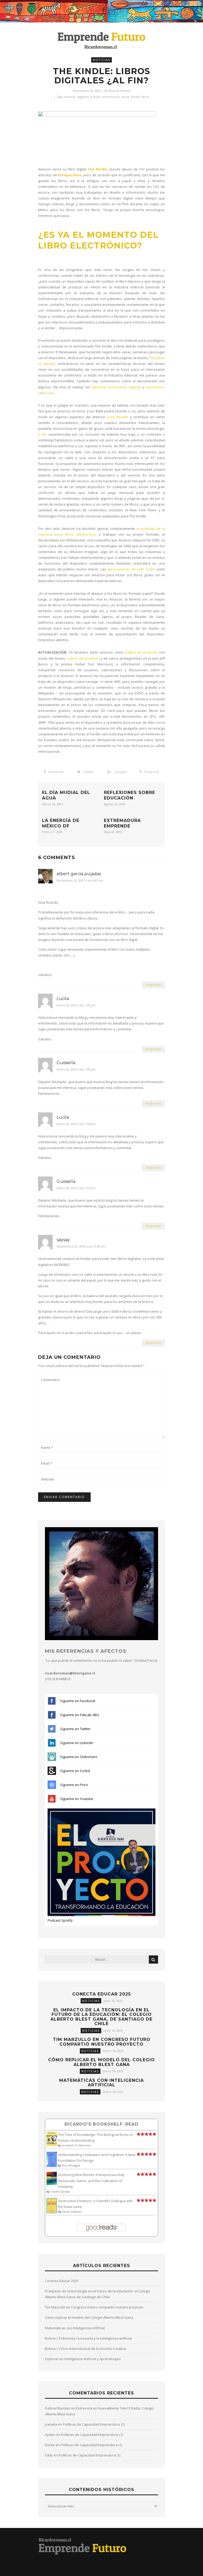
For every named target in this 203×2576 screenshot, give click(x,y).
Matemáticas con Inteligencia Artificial (101, 2083)
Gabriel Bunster (58, 2408)
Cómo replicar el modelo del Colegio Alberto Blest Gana (101, 2062)
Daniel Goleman (72, 2212)
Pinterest (152, 772)
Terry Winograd (71, 2165)
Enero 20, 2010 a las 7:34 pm (76, 1124)
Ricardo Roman (119, 91)
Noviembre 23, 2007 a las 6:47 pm (80, 881)
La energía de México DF (61, 823)
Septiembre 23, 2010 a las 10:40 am (81, 1247)
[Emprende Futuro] (102, 40)
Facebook (56, 772)
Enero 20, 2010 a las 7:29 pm (76, 1005)
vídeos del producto (83, 658)
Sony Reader (118, 417)
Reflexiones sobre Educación (130, 795)
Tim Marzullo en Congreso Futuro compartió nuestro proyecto (102, 2042)
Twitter (88, 772)
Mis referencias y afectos (86, 1651)
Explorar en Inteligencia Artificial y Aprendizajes (83, 2359)
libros (145, 97)
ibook (125, 97)
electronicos (111, 97)
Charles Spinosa (60, 2192)
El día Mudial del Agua (66, 795)
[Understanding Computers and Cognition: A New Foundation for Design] (52, 2166)
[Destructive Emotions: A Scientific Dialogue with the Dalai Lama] (52, 2212)
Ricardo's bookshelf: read (101, 2124)
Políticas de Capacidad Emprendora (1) (94, 2424)
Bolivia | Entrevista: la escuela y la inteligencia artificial (88, 2338)
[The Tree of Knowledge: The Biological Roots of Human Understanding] (52, 2145)
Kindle (135, 97)
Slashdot (98, 387)
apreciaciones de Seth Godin (131, 569)
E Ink (42, 434)
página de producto (141, 652)
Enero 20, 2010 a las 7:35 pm (76, 1188)
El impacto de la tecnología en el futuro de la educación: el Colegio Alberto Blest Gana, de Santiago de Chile (101, 2017)
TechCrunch (117, 387)
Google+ (121, 772)
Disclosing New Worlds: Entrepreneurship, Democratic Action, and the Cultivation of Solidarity (91, 2180)
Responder (153, 985)
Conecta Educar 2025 (101, 1994)
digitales (83, 97)
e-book (95, 97)
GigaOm (135, 387)
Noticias (101, 60)
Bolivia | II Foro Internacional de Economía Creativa (86, 2349)
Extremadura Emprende (122, 823)
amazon (70, 97)
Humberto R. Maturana (76, 2145)
